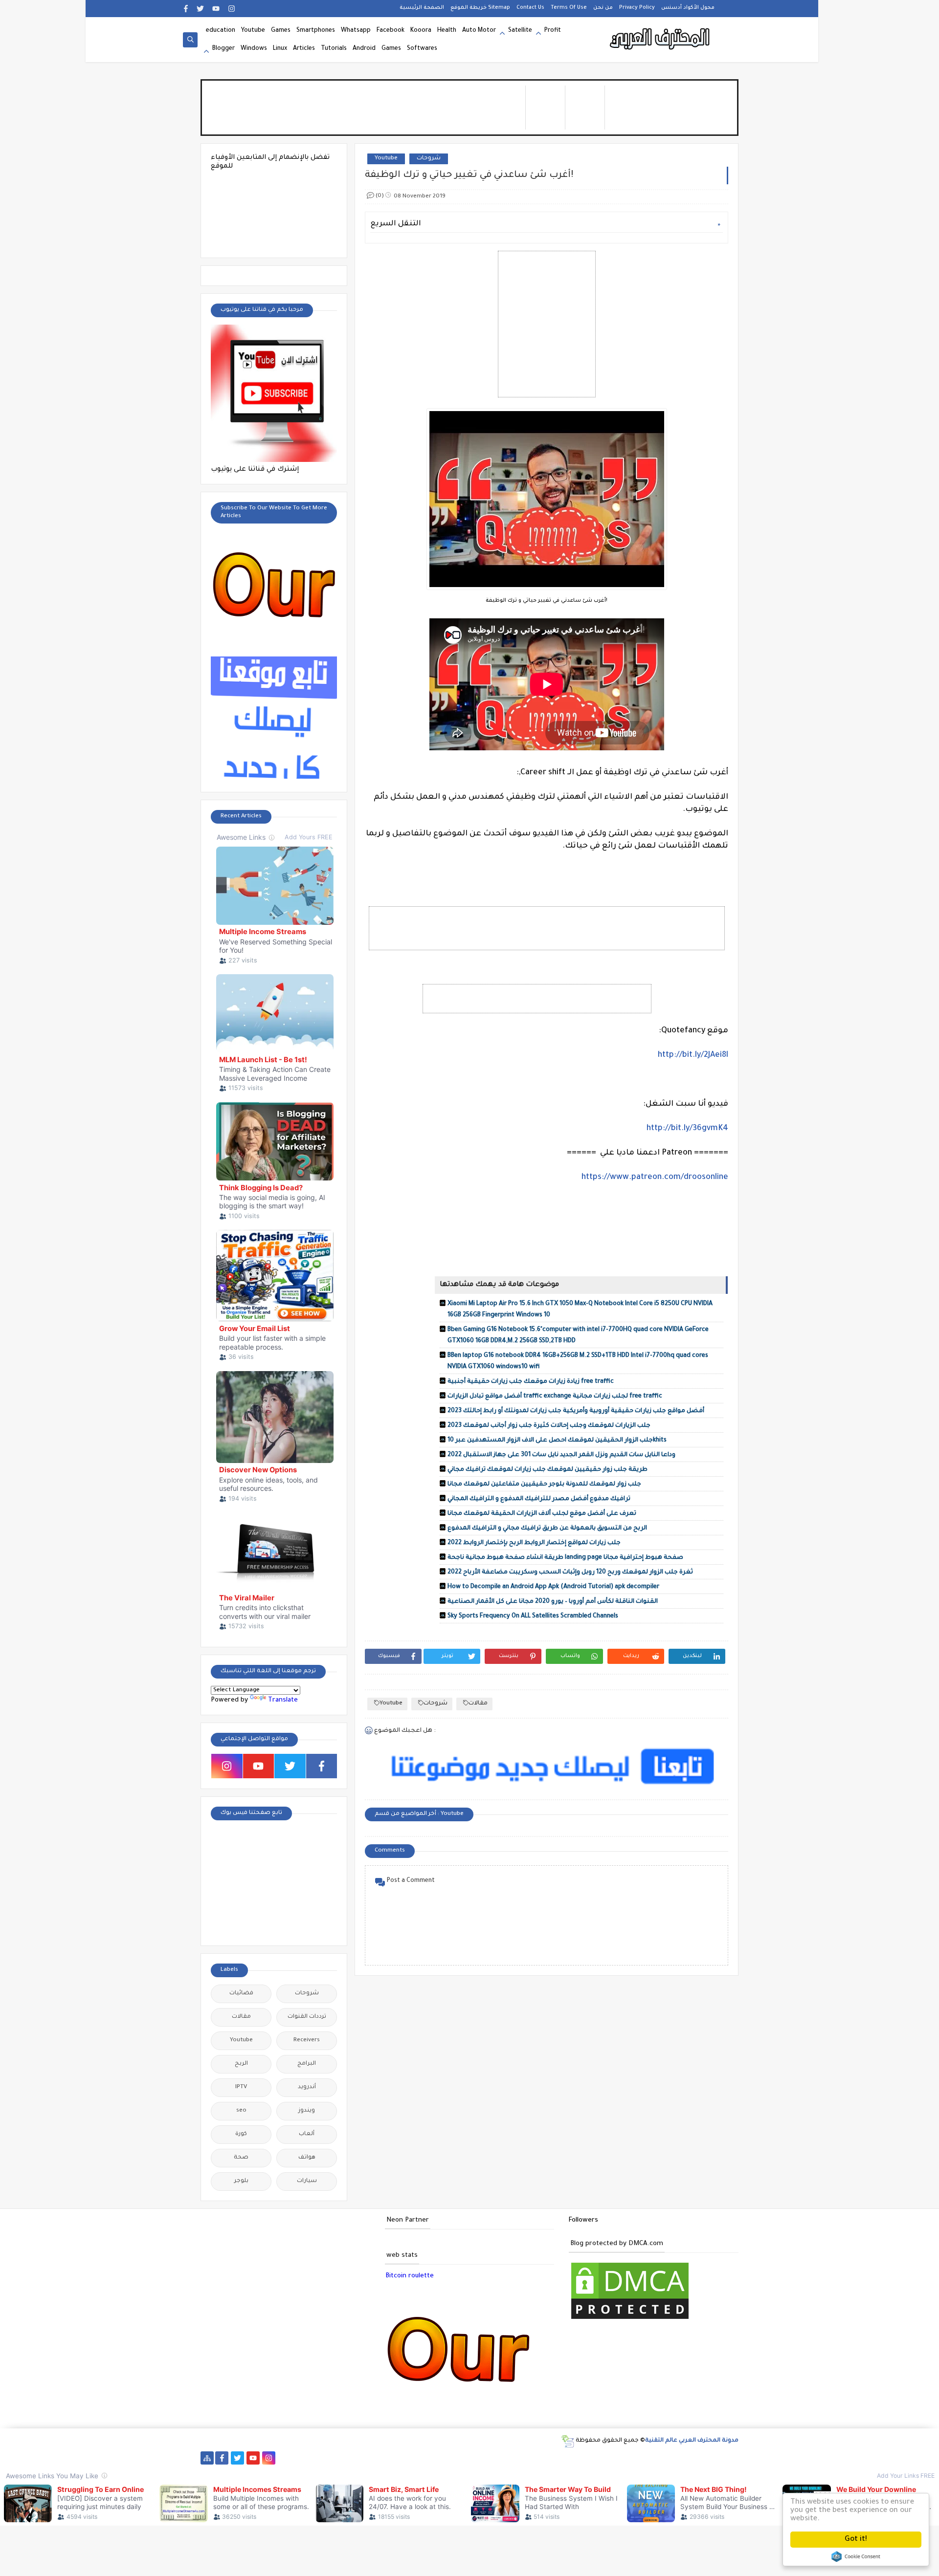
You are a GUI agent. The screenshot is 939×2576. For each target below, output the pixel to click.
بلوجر (241, 2181)
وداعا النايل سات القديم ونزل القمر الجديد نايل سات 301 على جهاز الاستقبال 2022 (561, 1455)
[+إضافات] (566, 2458)
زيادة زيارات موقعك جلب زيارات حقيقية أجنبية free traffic (531, 1382)
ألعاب (307, 2134)
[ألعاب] (691, 2458)
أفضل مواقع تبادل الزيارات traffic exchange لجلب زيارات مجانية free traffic (555, 1397)
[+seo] (582, 2458)
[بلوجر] (535, 2458)
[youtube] (216, 9)
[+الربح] (503, 2458)
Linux (280, 49)
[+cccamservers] (410, 2458)
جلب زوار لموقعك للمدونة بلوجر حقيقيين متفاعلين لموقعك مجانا (544, 1484)
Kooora (421, 31)
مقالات (478, 1704)
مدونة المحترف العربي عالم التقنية (692, 2441)
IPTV (241, 2087)
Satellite (520, 31)
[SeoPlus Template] (568, 2441)
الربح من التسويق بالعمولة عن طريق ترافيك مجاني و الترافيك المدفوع (547, 1528)
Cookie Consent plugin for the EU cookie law (856, 2556)
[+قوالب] (550, 2458)
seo (241, 2111)
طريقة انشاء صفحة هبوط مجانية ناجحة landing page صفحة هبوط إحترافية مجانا (565, 1558)
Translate (283, 1700)
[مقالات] (644, 2458)
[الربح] (488, 2458)
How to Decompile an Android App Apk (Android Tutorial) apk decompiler (553, 1587)
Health (447, 31)
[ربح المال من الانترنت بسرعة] (472, 2458)
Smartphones (316, 31)
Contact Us (530, 8)
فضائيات (241, 1994)
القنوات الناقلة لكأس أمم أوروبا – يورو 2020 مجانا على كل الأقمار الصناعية (553, 1602)
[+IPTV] (425, 2458)
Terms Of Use (569, 8)
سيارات (307, 2181)
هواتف (307, 2158)
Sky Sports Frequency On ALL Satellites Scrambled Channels (533, 1616)
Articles (304, 49)
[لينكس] (629, 2458)
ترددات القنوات (307, 2017)
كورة (241, 2134)
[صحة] (331, 2458)
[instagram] (232, 9)
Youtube (253, 31)
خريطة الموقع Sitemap (480, 8)
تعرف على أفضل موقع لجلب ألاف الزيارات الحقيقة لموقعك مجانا (542, 1514)
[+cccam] (441, 2458)
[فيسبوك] (300, 2458)
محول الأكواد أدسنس (688, 8)
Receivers (307, 2041)
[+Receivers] (457, 2458)
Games (281, 31)
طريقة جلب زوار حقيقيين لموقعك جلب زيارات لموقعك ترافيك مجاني (548, 1470)
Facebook (391, 31)
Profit (553, 31)
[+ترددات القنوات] (394, 2458)
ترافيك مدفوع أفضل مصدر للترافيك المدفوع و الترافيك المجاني (539, 1499)
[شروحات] (660, 2458)
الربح (241, 2064)
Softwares (422, 49)
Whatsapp (356, 31)
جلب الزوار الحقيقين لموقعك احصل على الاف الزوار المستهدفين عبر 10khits (557, 1441)
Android (364, 49)
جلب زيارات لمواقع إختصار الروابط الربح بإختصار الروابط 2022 (534, 1543)
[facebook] (186, 9)
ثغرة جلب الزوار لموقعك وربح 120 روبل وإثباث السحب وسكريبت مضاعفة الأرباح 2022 (570, 1572)
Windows (254, 49)
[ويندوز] (613, 2458)
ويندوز (307, 2111)
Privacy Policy (637, 8)
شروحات (429, 159)
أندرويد (307, 2087)
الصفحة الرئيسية (422, 8)
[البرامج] (707, 2458)
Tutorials (334, 49)
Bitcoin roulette (410, 2276)
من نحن (603, 8)
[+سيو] (597, 2458)
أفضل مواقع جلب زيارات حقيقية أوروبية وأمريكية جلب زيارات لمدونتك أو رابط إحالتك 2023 (576, 1411)
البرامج (307, 2064)
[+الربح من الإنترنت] (519, 2458)
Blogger (224, 49)
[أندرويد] (676, 2458)
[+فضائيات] (378, 2458)
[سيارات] (347, 2458)
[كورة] (316, 2458)
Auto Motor (479, 31)
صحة (241, 2158)
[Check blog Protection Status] (630, 2320)
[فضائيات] (363, 2458)
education (221, 31)
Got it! (856, 2540)
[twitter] (200, 9)
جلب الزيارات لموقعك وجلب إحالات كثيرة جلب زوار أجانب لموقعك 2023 (549, 1426)
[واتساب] (284, 2458)
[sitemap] (207, 2458)
